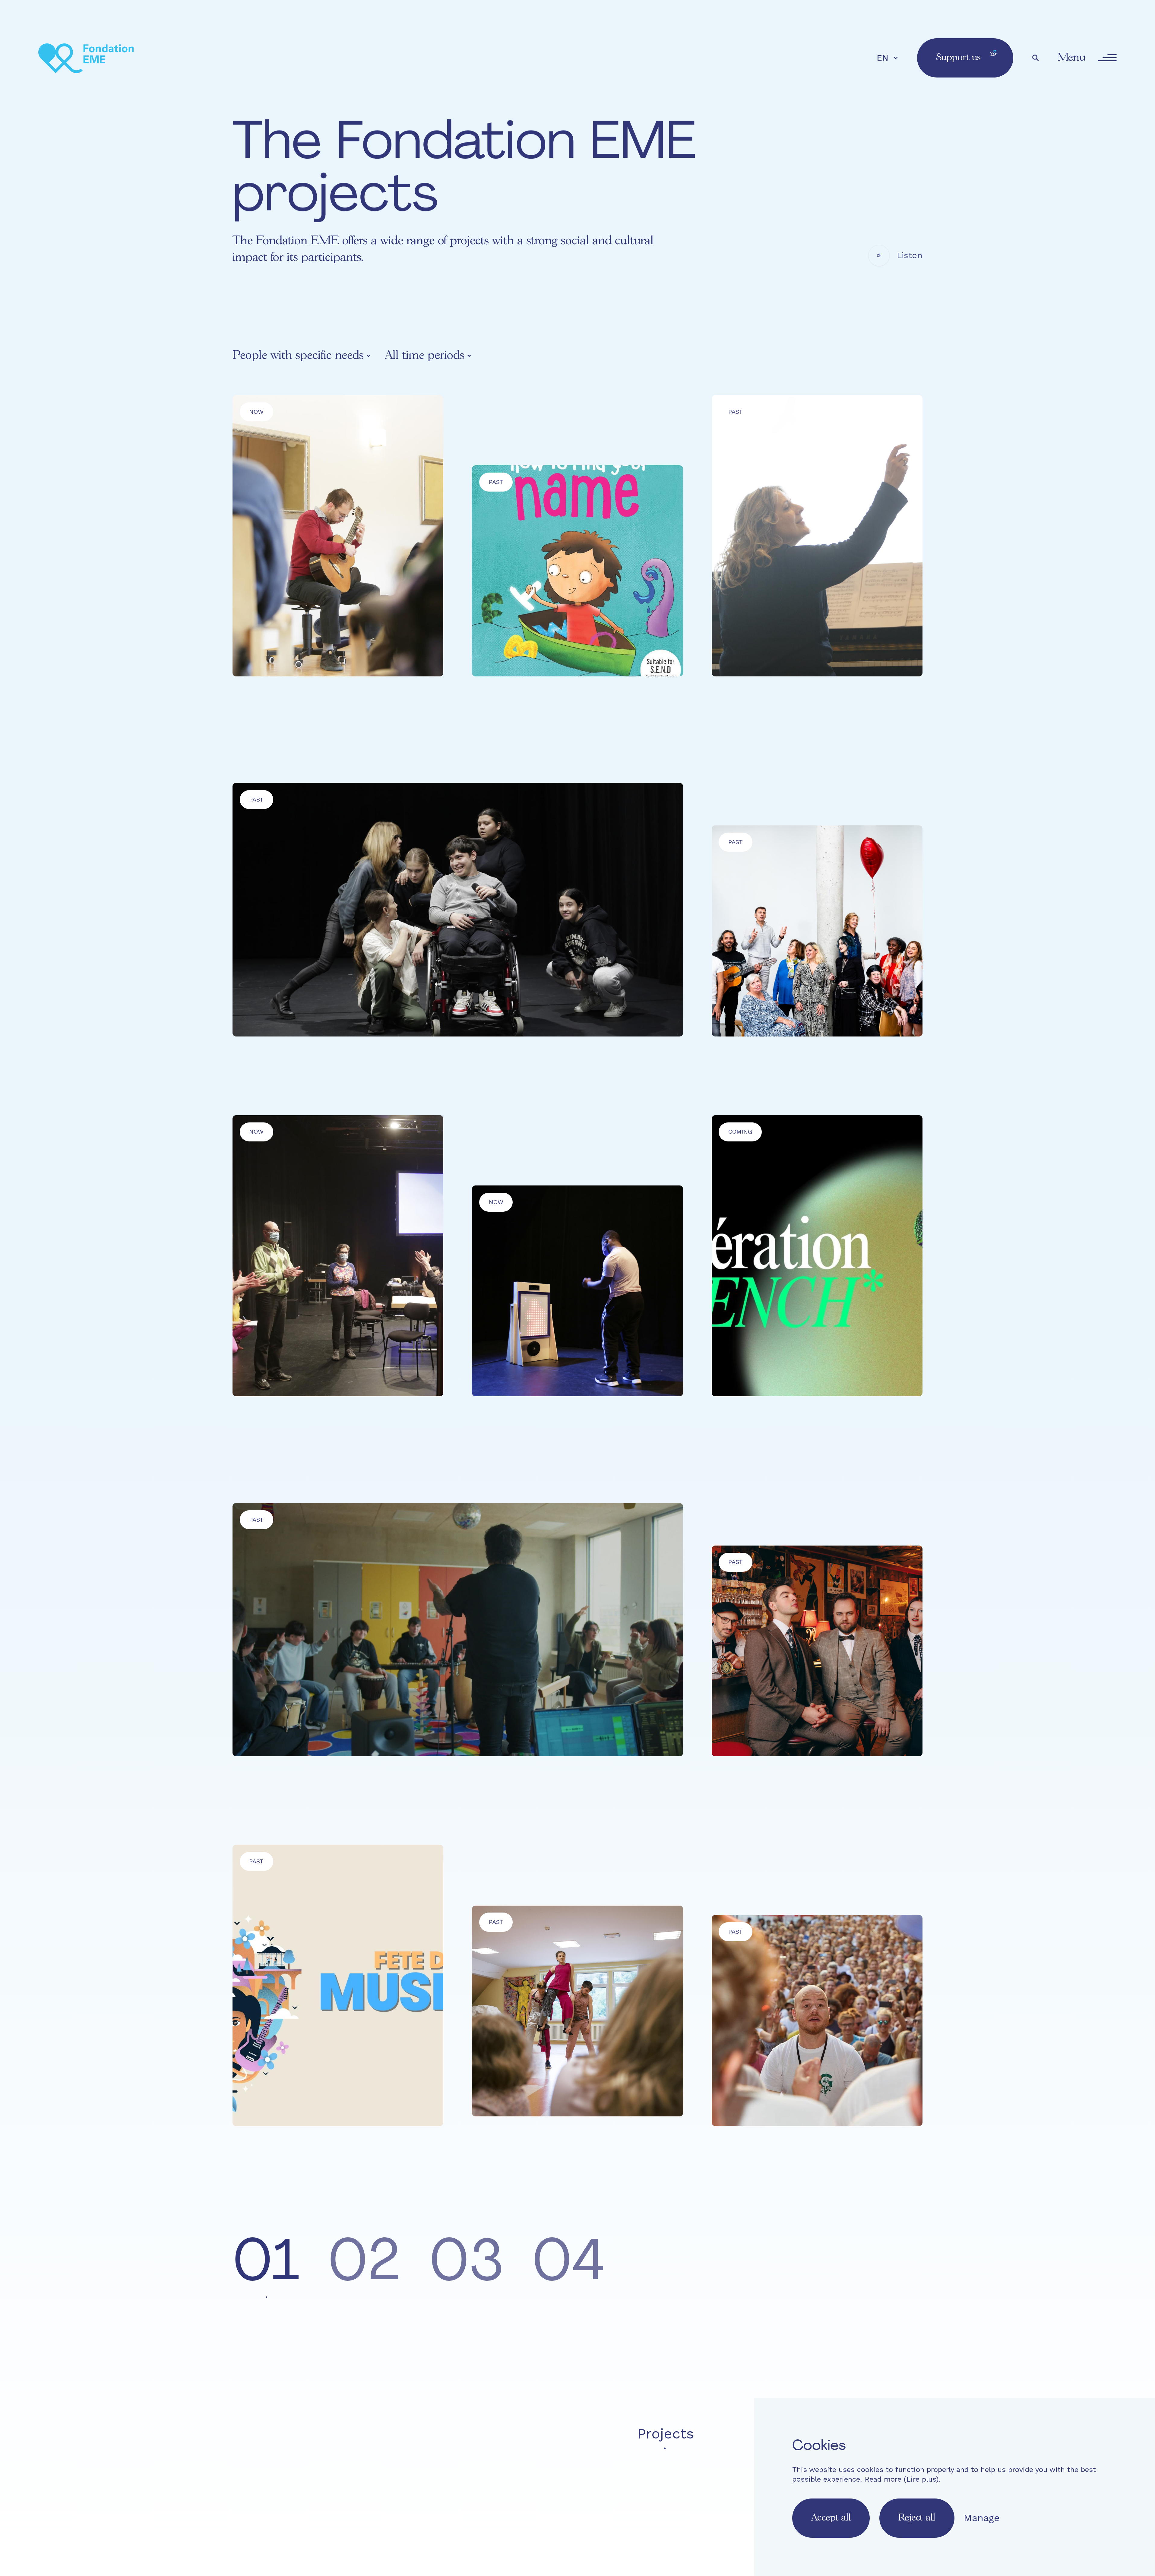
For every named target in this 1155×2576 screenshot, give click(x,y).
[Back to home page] (86, 58)
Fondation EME (570, 2434)
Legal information (647, 2475)
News (727, 2434)
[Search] (1036, 58)
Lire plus (921, 2479)
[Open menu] (1107, 58)
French (474, 2507)
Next (894, 2271)
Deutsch (544, 2507)
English (508, 2507)
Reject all (917, 2518)
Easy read (483, 2475)
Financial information (737, 2475)
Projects (666, 2434)
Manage (982, 2518)
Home (483, 2434)
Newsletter (578, 2475)
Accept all (831, 2518)
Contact (529, 2475)
